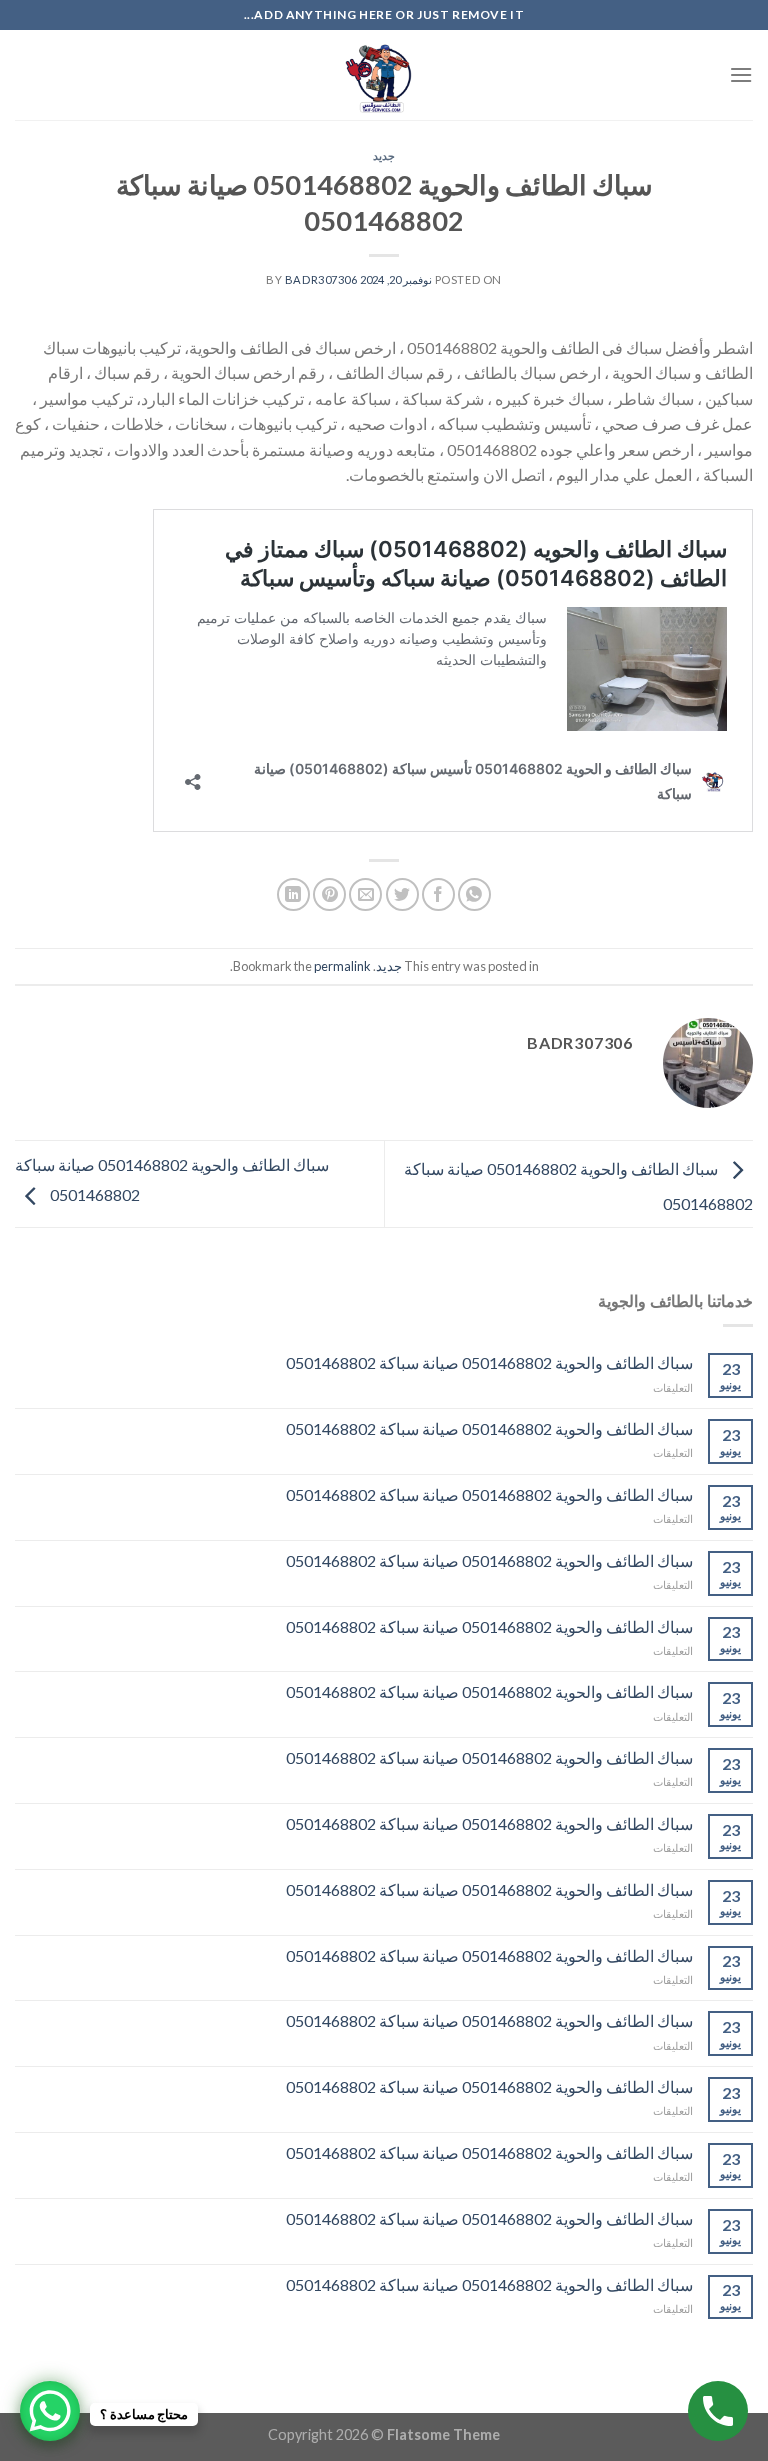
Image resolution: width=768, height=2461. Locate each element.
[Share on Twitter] (402, 894)
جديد (384, 155)
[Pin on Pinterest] (329, 894)
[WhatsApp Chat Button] (50, 2411)
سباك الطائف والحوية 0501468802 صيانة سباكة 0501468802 (489, 1362)
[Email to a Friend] (365, 894)
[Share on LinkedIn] (293, 894)
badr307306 (321, 279)
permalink (342, 966)
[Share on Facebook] (438, 894)
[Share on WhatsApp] (474, 894)
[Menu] (741, 74)
